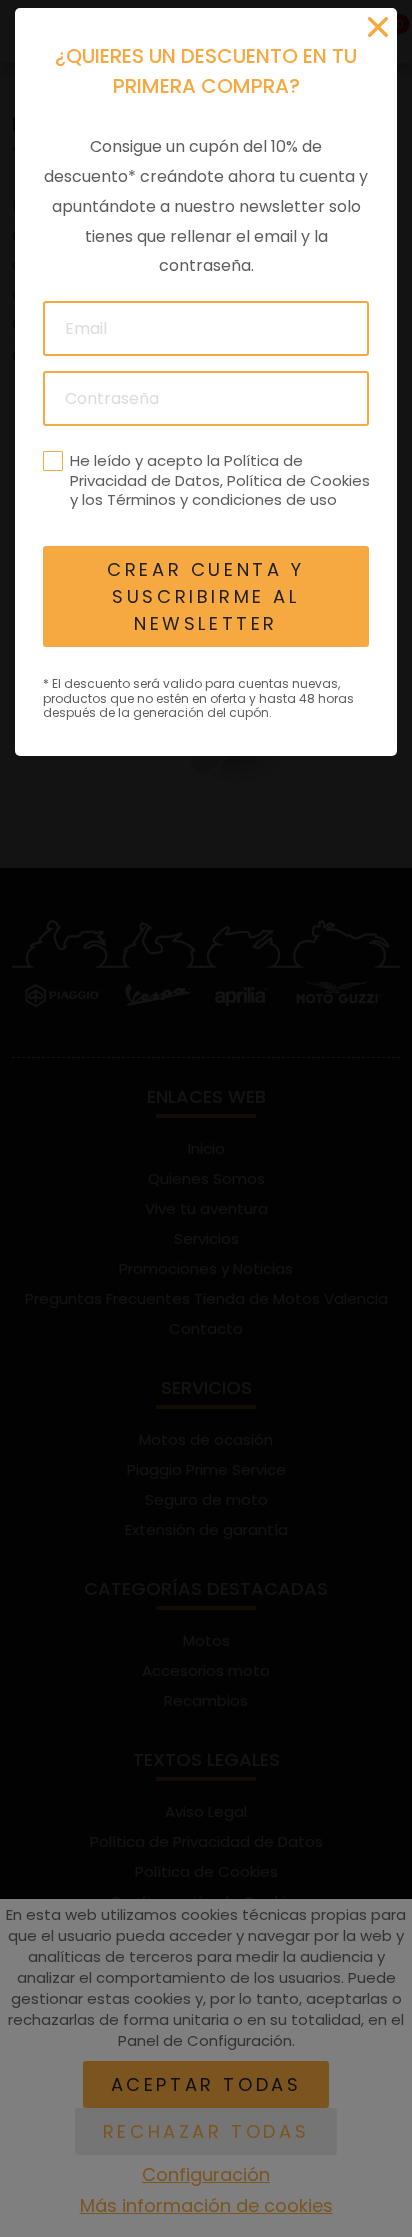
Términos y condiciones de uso (222, 499)
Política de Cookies (298, 480)
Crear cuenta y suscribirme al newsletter (205, 596)
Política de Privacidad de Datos (186, 470)
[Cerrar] (378, 27)
